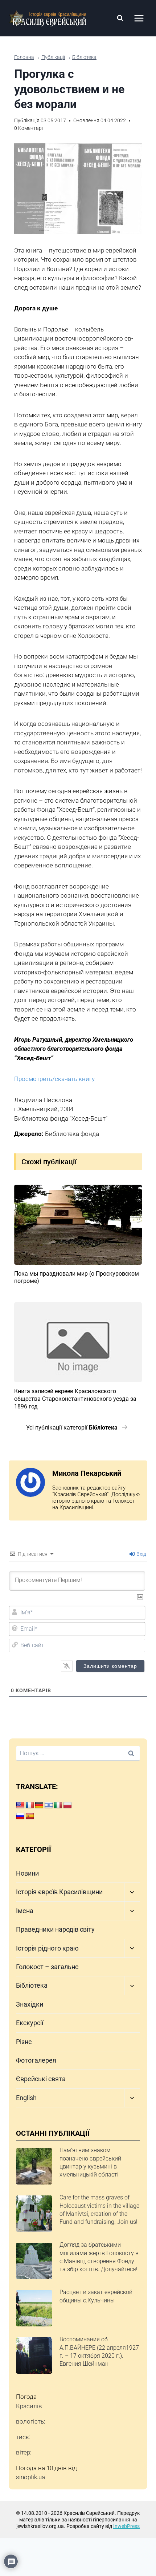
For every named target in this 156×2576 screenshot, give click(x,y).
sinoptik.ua (30, 2477)
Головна (24, 57)
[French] (30, 1805)
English (26, 2098)
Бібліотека (84, 57)
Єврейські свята (41, 2079)
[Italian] (58, 1805)
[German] (39, 1805)
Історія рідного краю (47, 1948)
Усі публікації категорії (72, 1428)
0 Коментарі (28, 128)
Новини (27, 1873)
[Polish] (67, 1805)
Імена (25, 1911)
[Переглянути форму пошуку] (120, 18)
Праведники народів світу (55, 1929)
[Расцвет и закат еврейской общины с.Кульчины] (34, 2308)
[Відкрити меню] (139, 18)
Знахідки (30, 2004)
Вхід (141, 1554)
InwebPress (126, 2526)
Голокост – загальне (47, 1967)
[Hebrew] (49, 1805)
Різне (24, 2042)
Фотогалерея (36, 2060)
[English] (20, 1805)
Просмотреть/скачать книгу (54, 1079)
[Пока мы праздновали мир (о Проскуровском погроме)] (78, 1225)
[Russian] (20, 1816)
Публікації (53, 57)
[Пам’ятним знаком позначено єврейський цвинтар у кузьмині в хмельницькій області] (34, 2166)
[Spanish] (30, 1816)
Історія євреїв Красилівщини (59, 1892)
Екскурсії (30, 2023)
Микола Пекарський (87, 1473)
